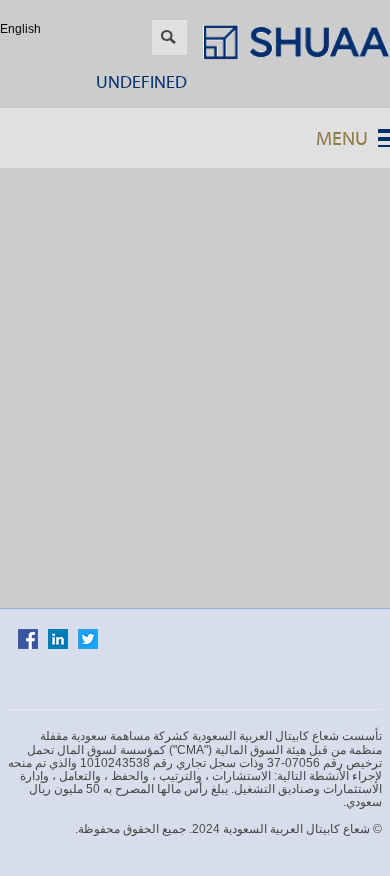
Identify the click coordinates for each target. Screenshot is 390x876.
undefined (141, 81)
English (20, 29)
